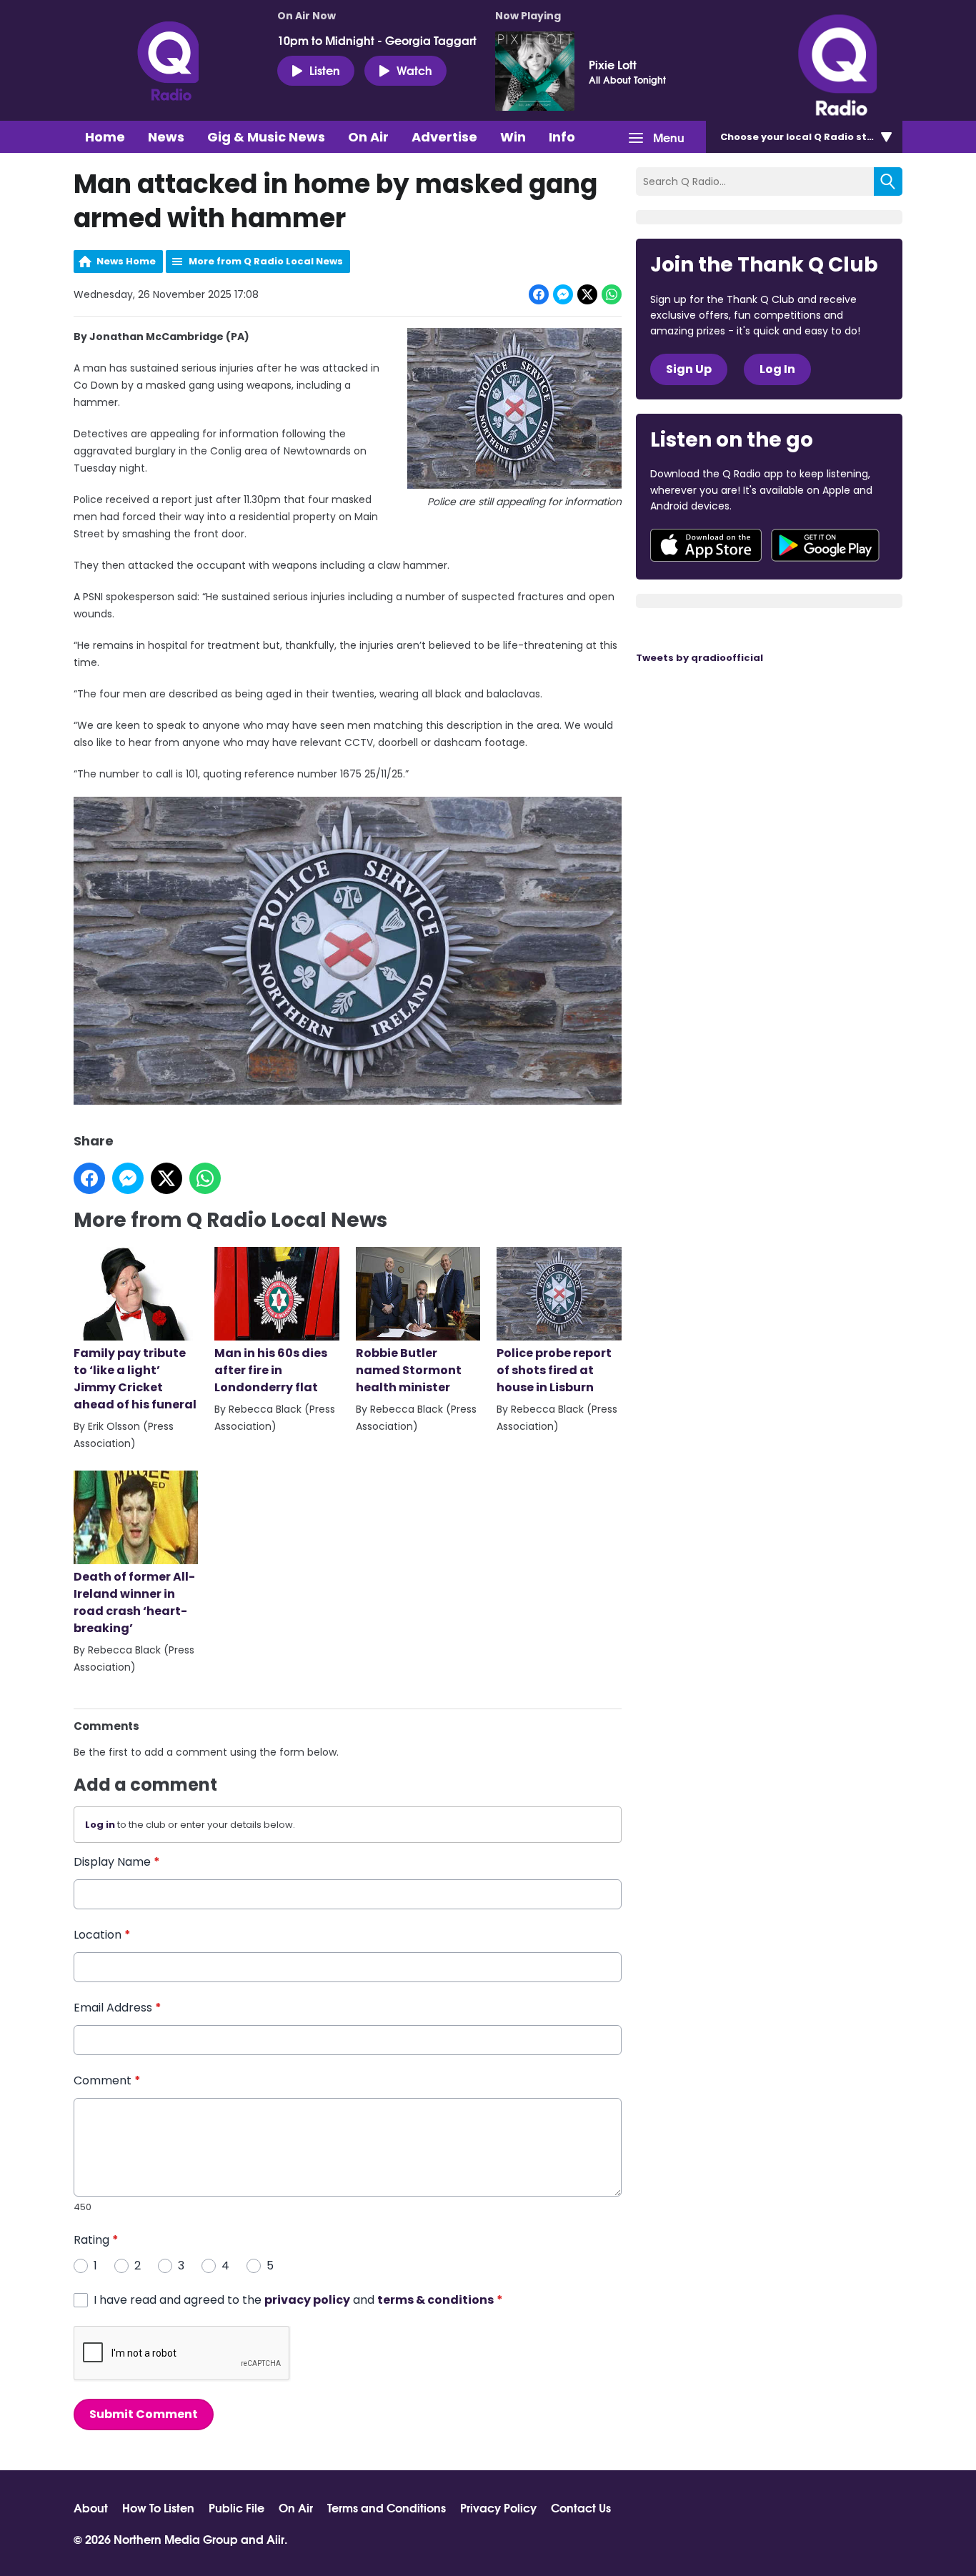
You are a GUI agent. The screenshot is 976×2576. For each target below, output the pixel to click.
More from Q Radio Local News (266, 261)
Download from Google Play (825, 545)
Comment (107, 2080)
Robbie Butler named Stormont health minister (409, 1370)
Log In (777, 369)
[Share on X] (587, 294)
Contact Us (581, 2507)
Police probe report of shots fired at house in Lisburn (554, 1370)
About (91, 2507)
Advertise (444, 137)
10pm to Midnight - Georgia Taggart (377, 40)
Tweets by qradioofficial (699, 658)
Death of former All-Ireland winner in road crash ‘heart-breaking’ (134, 1602)
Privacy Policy (498, 2507)
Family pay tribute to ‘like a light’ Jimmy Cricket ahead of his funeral (135, 1379)
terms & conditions (435, 2300)
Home (105, 137)
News (166, 137)
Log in (100, 1825)
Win (513, 137)
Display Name (117, 1862)
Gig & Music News (266, 137)
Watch (414, 70)
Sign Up (689, 369)
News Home (126, 261)
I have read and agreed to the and (298, 2300)
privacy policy (307, 2300)
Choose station (807, 137)
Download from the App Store (706, 545)
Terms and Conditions (387, 2507)
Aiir (275, 2538)
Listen (325, 70)
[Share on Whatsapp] (612, 294)
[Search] (888, 181)
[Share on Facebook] (539, 294)
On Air (368, 137)
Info (562, 137)
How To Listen (158, 2507)
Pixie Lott (613, 64)
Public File (236, 2507)
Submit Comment (144, 2414)
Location (102, 1935)
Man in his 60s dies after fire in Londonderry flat (271, 1370)
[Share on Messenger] (563, 294)
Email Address (118, 2008)
